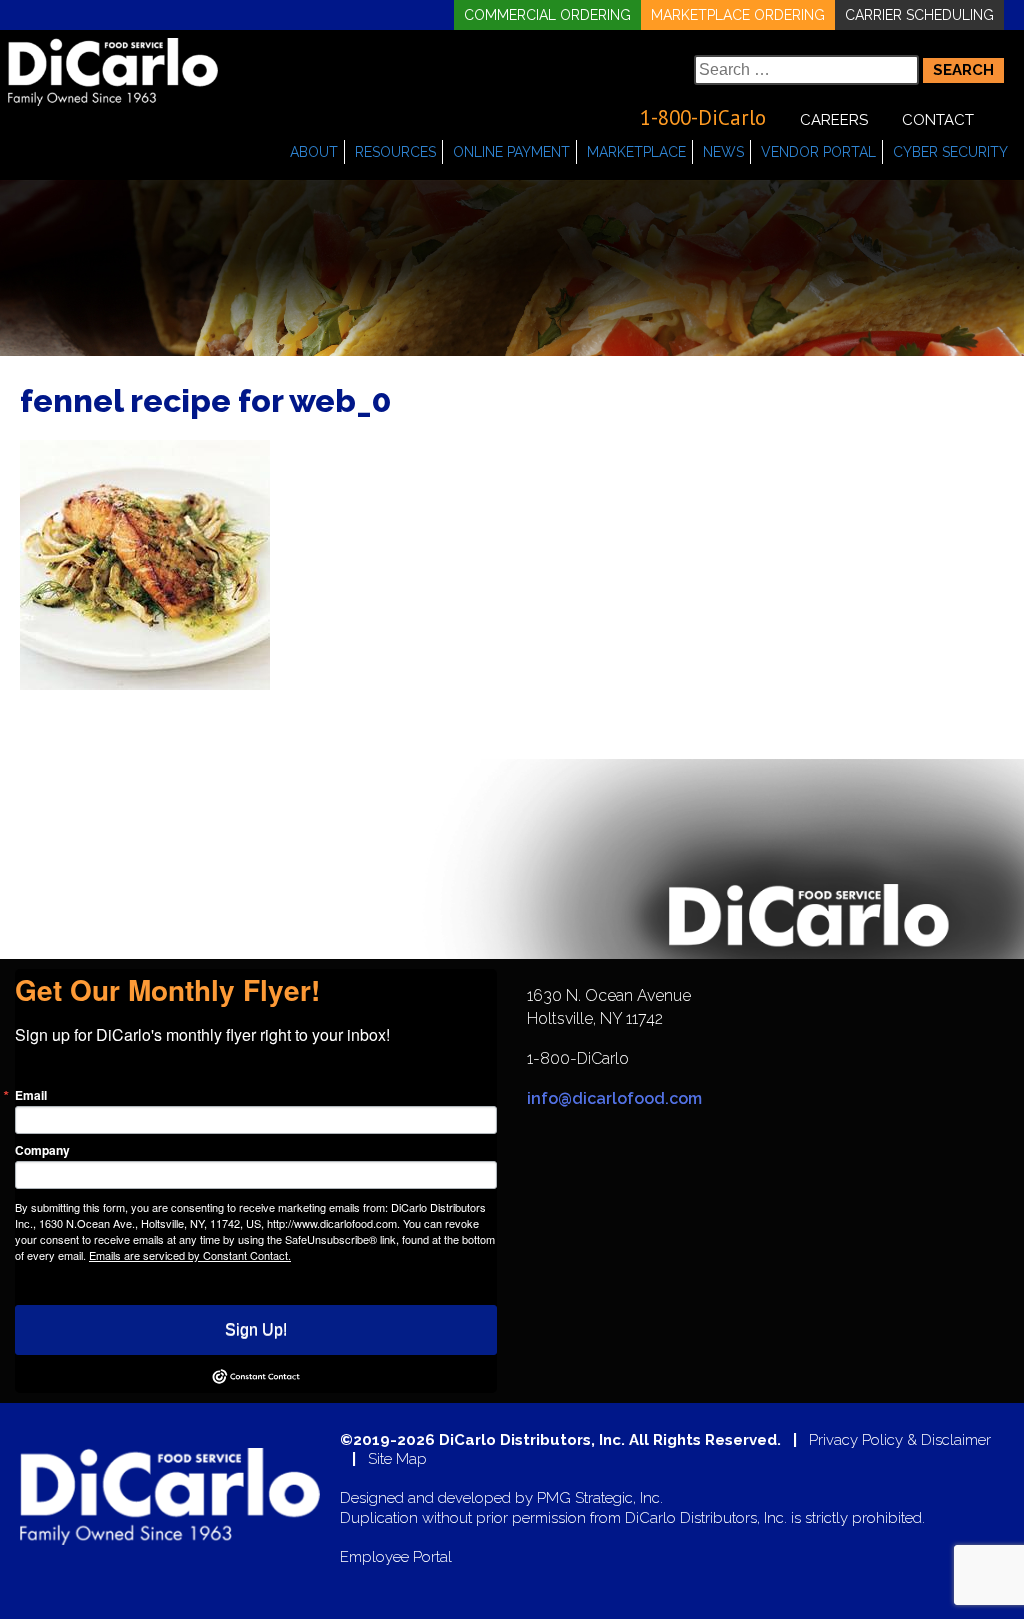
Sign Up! (256, 1329)
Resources (395, 152)
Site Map (397, 1459)
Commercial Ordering (547, 15)
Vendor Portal (818, 152)
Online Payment (511, 152)
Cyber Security (950, 152)
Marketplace (636, 152)
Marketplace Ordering (738, 15)
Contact (938, 120)
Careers (834, 120)
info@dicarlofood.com (614, 1098)
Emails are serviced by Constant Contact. (190, 1255)
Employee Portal (396, 1557)
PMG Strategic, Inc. (600, 1498)
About (314, 152)
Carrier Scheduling (919, 15)
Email (31, 1095)
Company (42, 1150)
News (723, 152)
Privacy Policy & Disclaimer (900, 1440)
